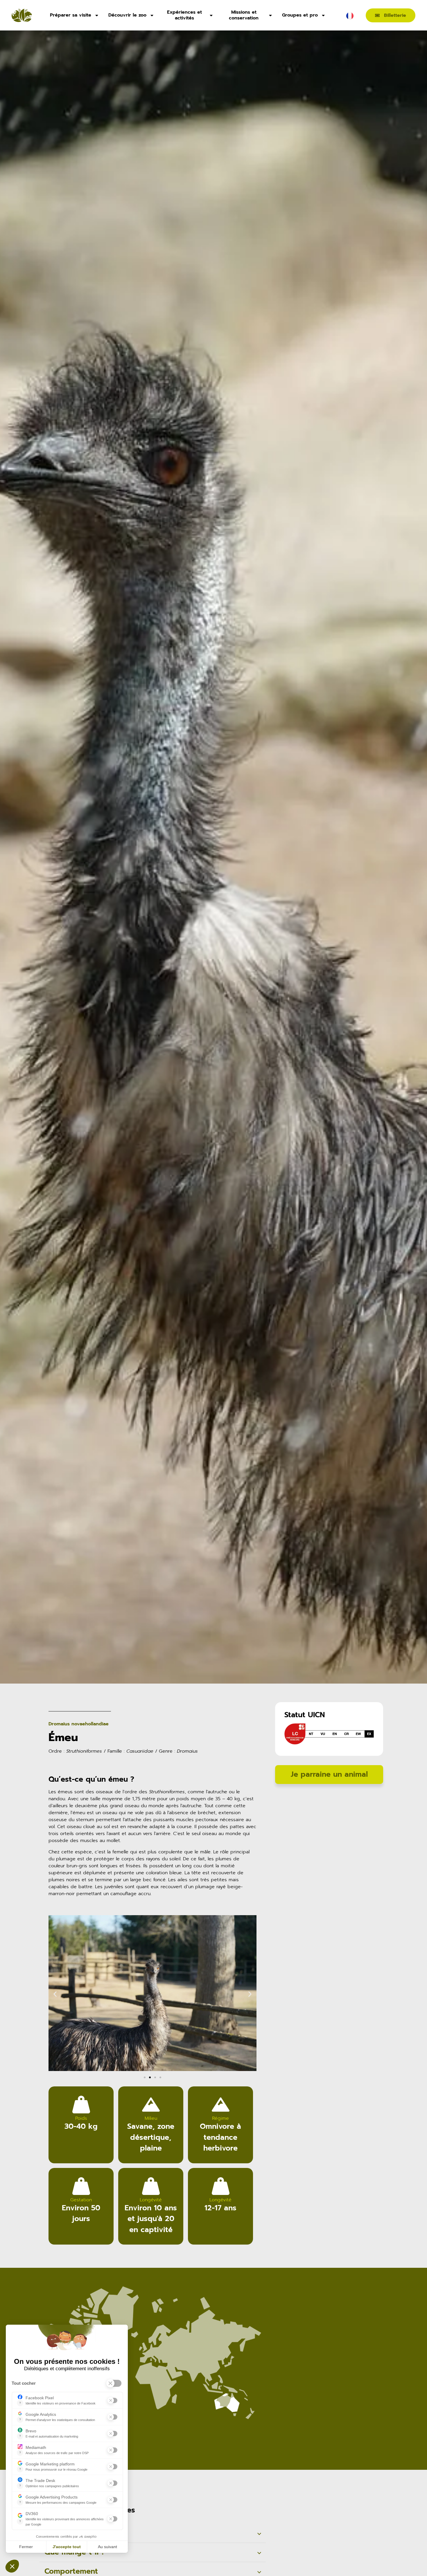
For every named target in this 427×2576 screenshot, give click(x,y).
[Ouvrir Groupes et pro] (323, 15)
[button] (55, 1994)
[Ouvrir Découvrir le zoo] (152, 15)
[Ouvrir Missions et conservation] (270, 15)
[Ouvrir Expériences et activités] (211, 15)
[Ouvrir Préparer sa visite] (97, 15)
